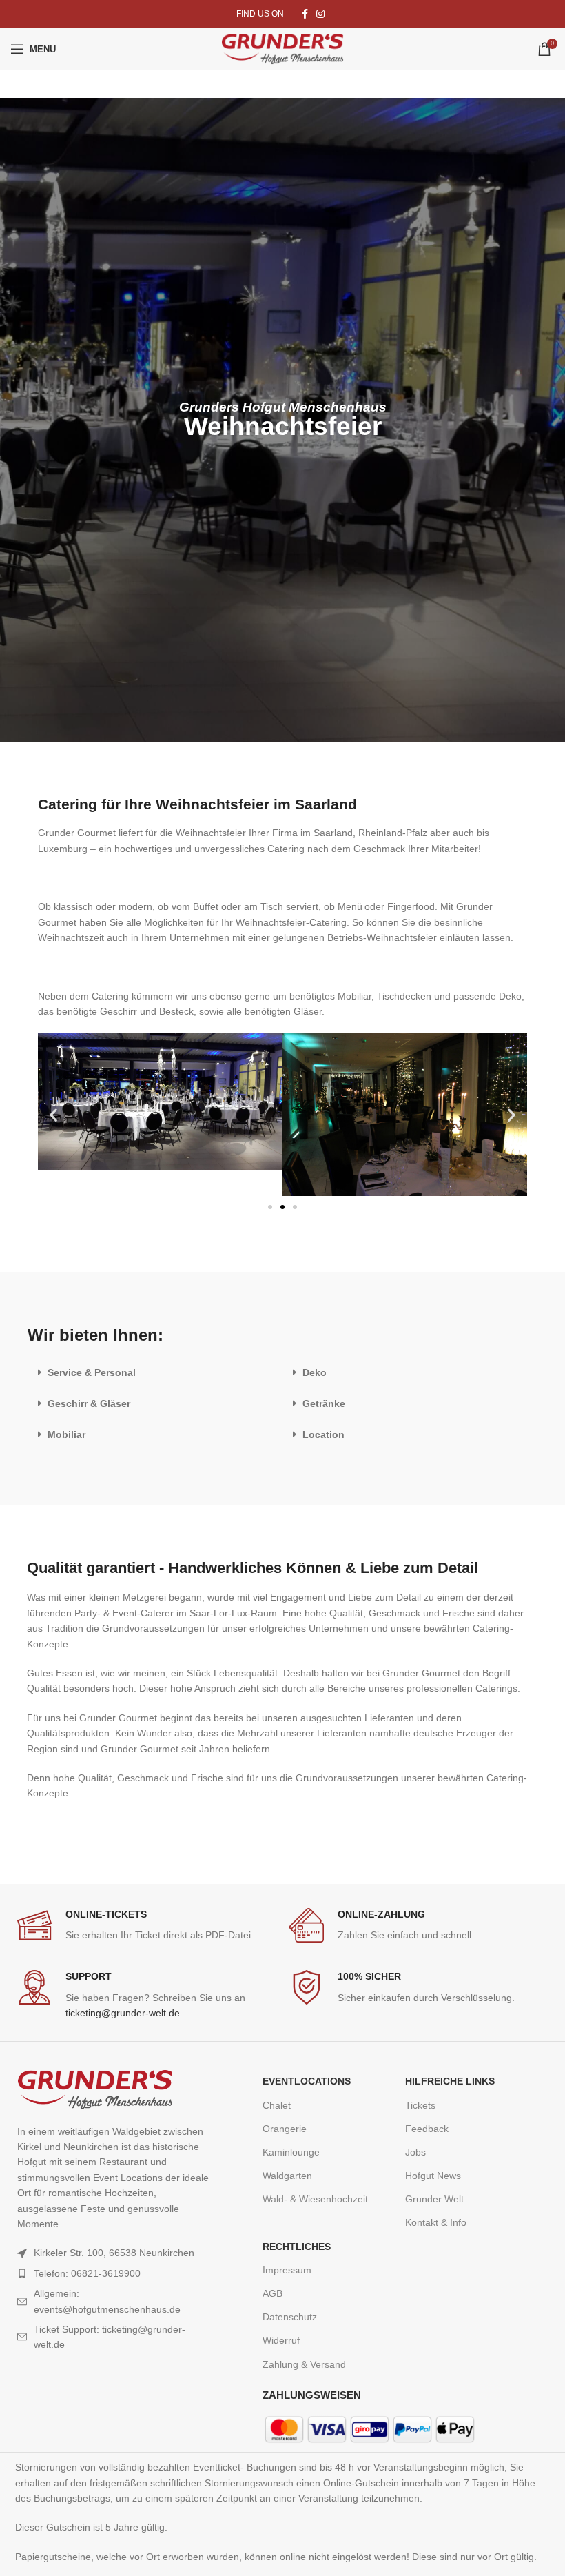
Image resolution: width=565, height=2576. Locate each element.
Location (323, 1434)
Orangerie (285, 2129)
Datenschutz (290, 2317)
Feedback (427, 2129)
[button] (53, 1115)
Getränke (324, 1403)
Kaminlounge (291, 2152)
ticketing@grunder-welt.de (123, 2013)
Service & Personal (92, 1372)
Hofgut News (433, 2176)
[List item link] (114, 2273)
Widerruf (281, 2340)
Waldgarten (287, 2176)
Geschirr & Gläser (89, 1403)
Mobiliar (66, 1434)
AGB (273, 2293)
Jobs (415, 2152)
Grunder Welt (434, 2199)
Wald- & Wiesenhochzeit (315, 2199)
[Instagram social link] (320, 14)
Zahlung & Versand (304, 2364)
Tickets (420, 2105)
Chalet (277, 2105)
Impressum (287, 2270)
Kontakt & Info (436, 2222)
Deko (315, 1372)
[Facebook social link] (305, 14)
